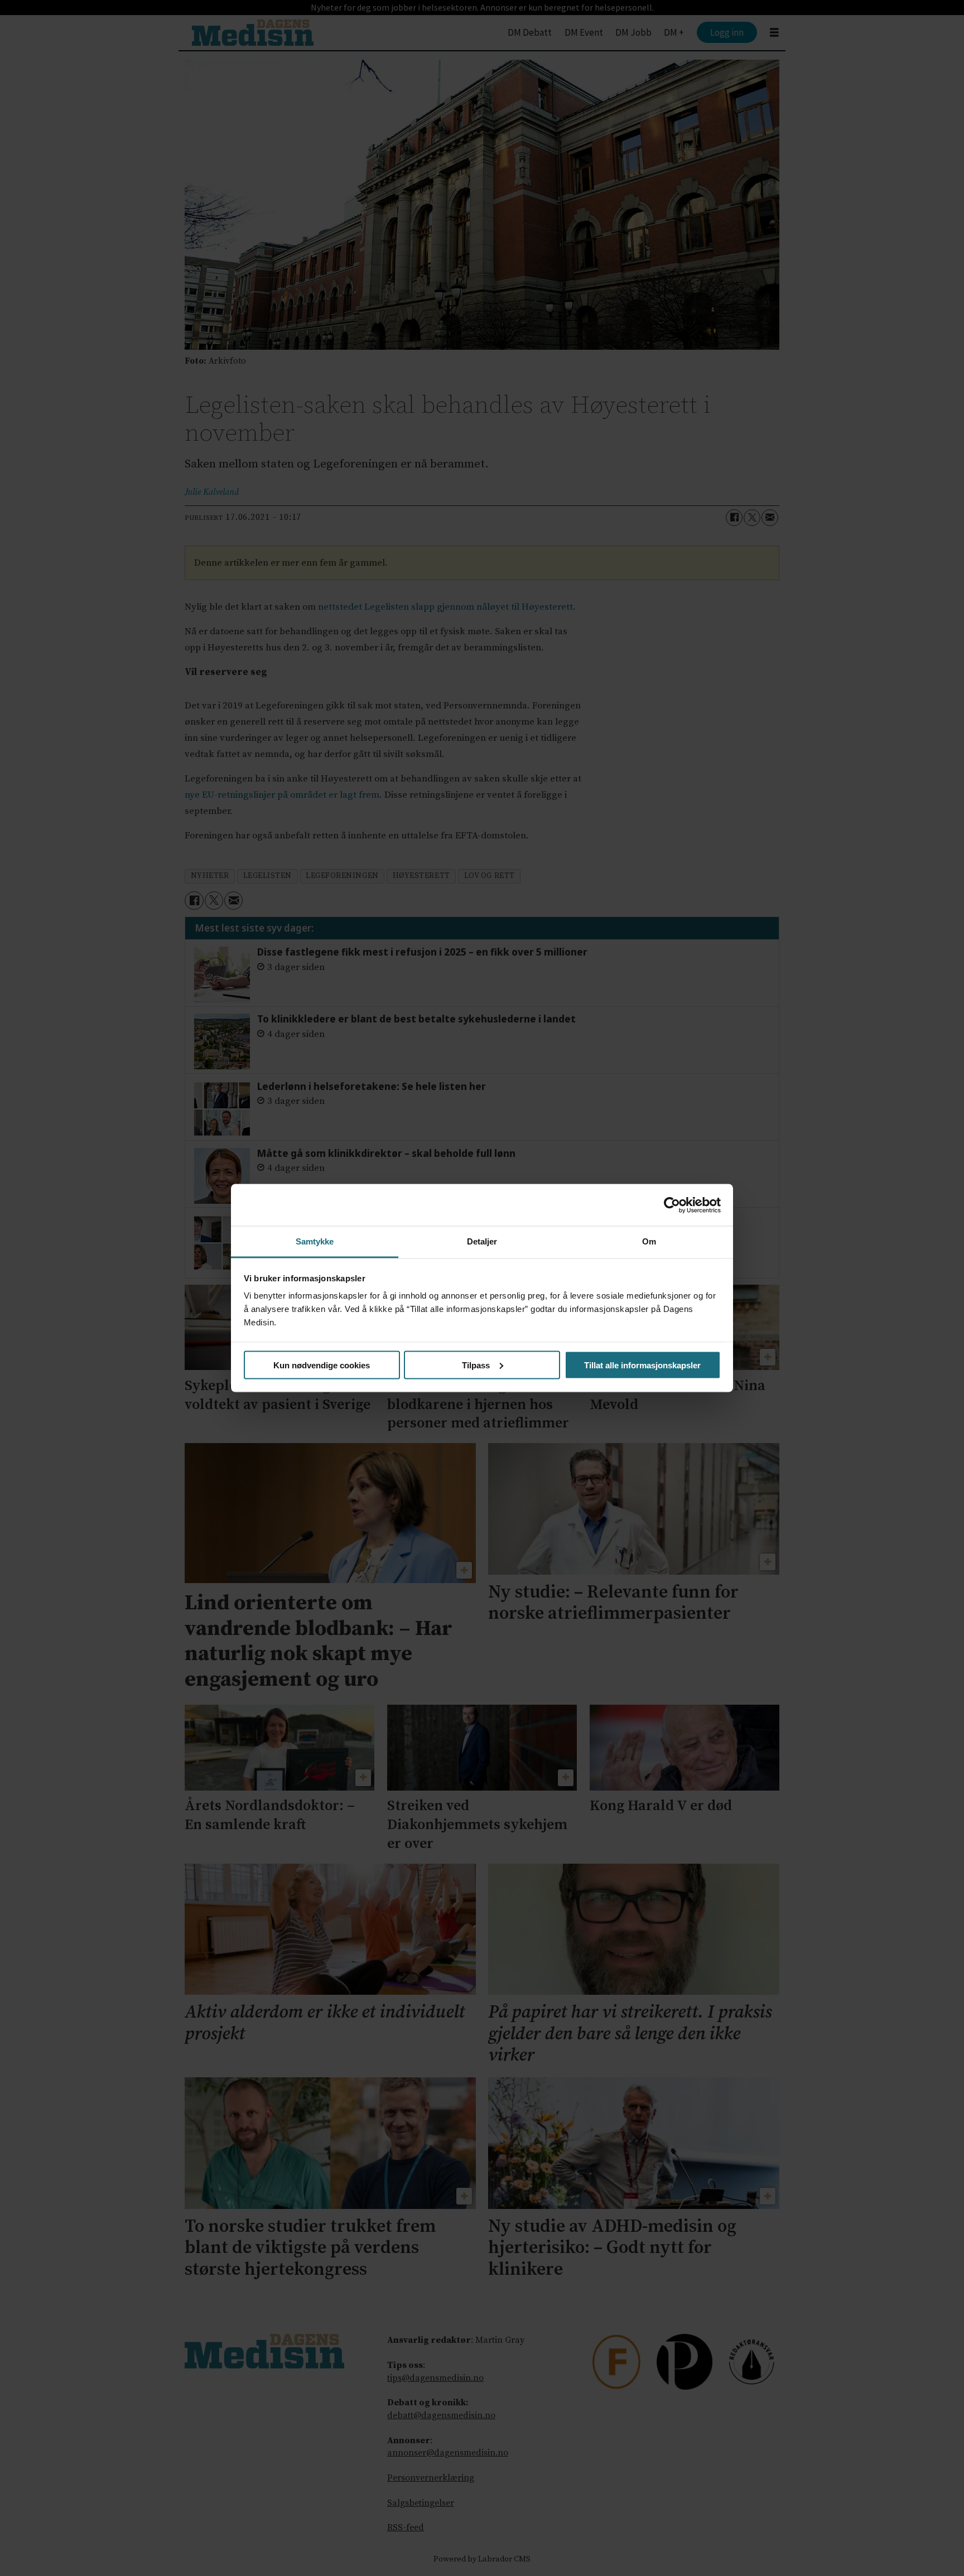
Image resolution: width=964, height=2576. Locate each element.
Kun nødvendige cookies (322, 1365)
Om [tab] (649, 1241)
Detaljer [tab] (482, 1241)
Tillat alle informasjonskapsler (642, 1365)
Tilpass (476, 1365)
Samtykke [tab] (315, 1241)
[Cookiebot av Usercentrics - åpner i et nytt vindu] (672, 1205)
